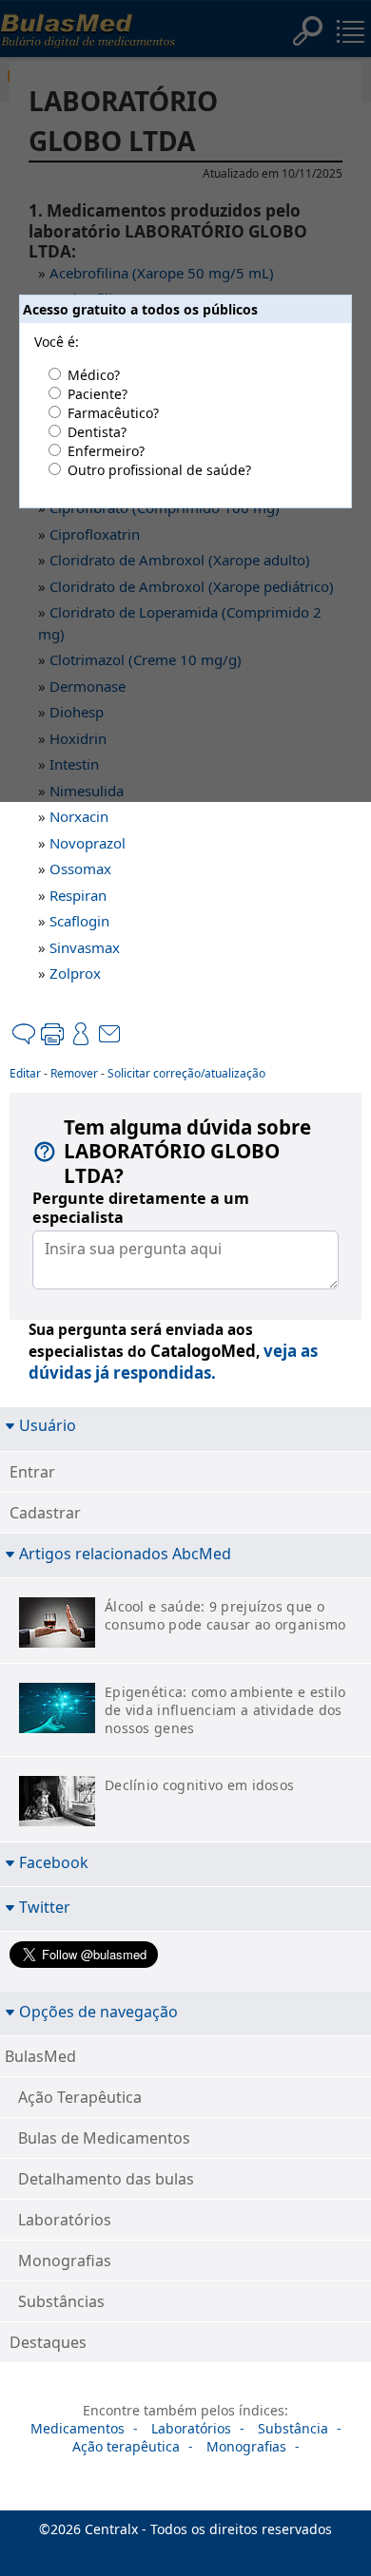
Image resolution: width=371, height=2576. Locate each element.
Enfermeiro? (106, 451)
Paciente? (98, 394)
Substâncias (61, 2301)
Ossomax (80, 868)
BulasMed (40, 2056)
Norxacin (79, 816)
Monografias (65, 2261)
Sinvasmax (85, 947)
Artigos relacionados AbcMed (125, 1553)
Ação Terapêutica (80, 2097)
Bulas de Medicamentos (104, 2138)
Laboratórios (65, 2220)
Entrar (32, 1472)
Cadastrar (45, 1513)
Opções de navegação (98, 2011)
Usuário (48, 1425)
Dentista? (97, 432)
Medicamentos (78, 2428)
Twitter (45, 1907)
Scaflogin (79, 921)
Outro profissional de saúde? (159, 470)
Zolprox (75, 973)
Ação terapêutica (126, 2446)
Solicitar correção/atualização (186, 1073)
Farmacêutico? (113, 413)
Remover (74, 1073)
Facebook (54, 1862)
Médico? (94, 375)
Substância (293, 2428)
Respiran (78, 895)
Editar (25, 1073)
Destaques (48, 2342)
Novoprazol (88, 843)
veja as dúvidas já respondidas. (173, 1362)
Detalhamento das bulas (106, 2179)
